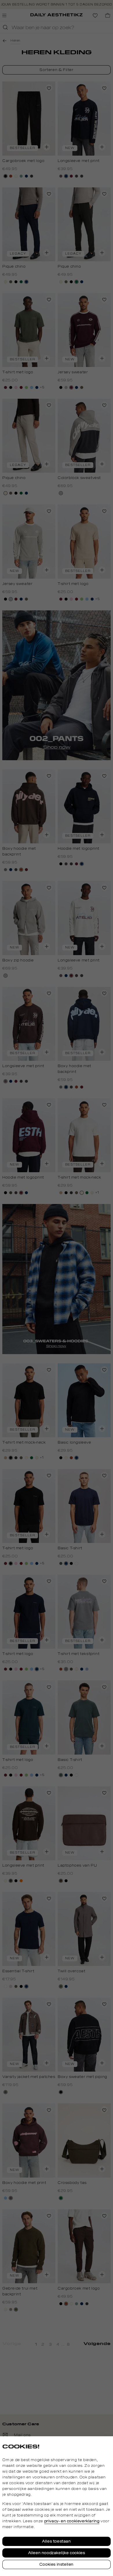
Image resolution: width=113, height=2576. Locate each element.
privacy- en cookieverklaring (72, 2521)
